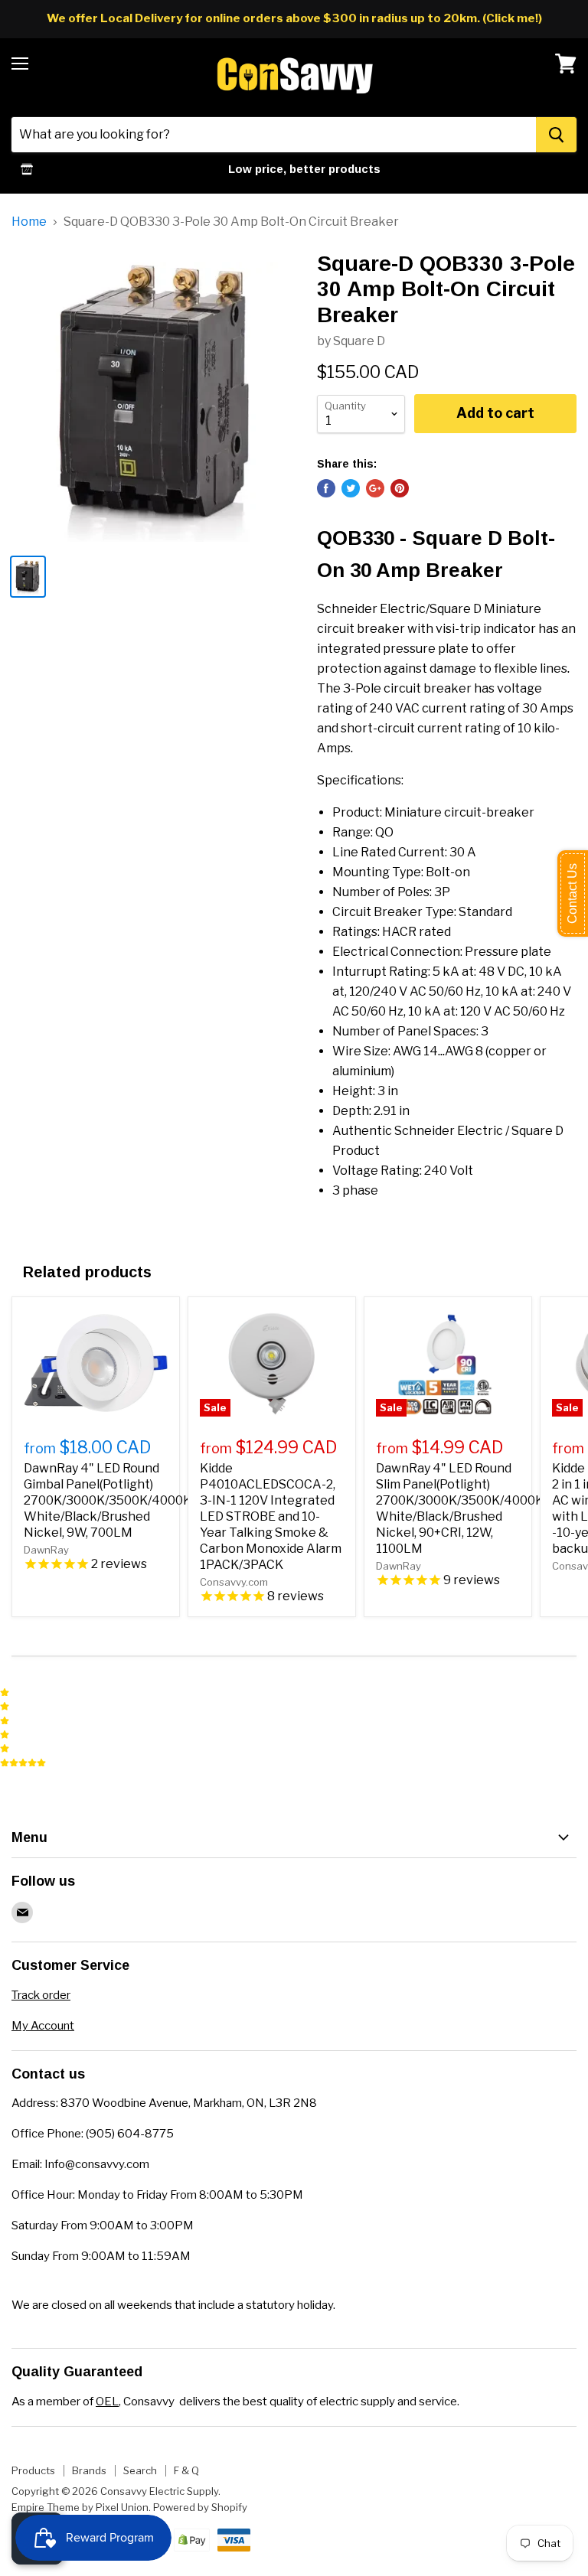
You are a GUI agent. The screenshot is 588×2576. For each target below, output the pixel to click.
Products (33, 2470)
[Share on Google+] (375, 488)
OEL (107, 2402)
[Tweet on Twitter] (351, 488)
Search (140, 2470)
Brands (89, 2470)
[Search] (556, 135)
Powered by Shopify (200, 2507)
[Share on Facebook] (326, 488)
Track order (41, 1995)
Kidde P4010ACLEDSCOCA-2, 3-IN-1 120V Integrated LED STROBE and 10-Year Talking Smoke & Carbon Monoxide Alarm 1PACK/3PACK (271, 1516)
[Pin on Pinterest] (400, 488)
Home (29, 222)
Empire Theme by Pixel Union (80, 2507)
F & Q (186, 2470)
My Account (43, 2026)
